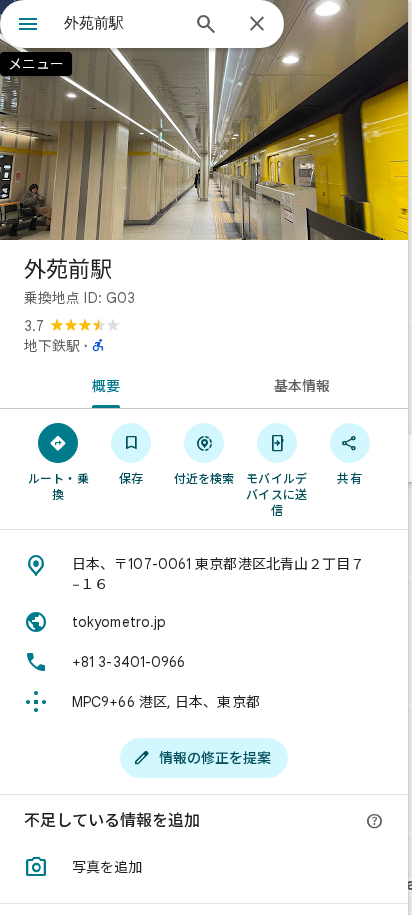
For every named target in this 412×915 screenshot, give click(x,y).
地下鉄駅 (52, 346)
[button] (204, 867)
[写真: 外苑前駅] (204, 120)
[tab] (102, 384)
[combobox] (121, 23)
